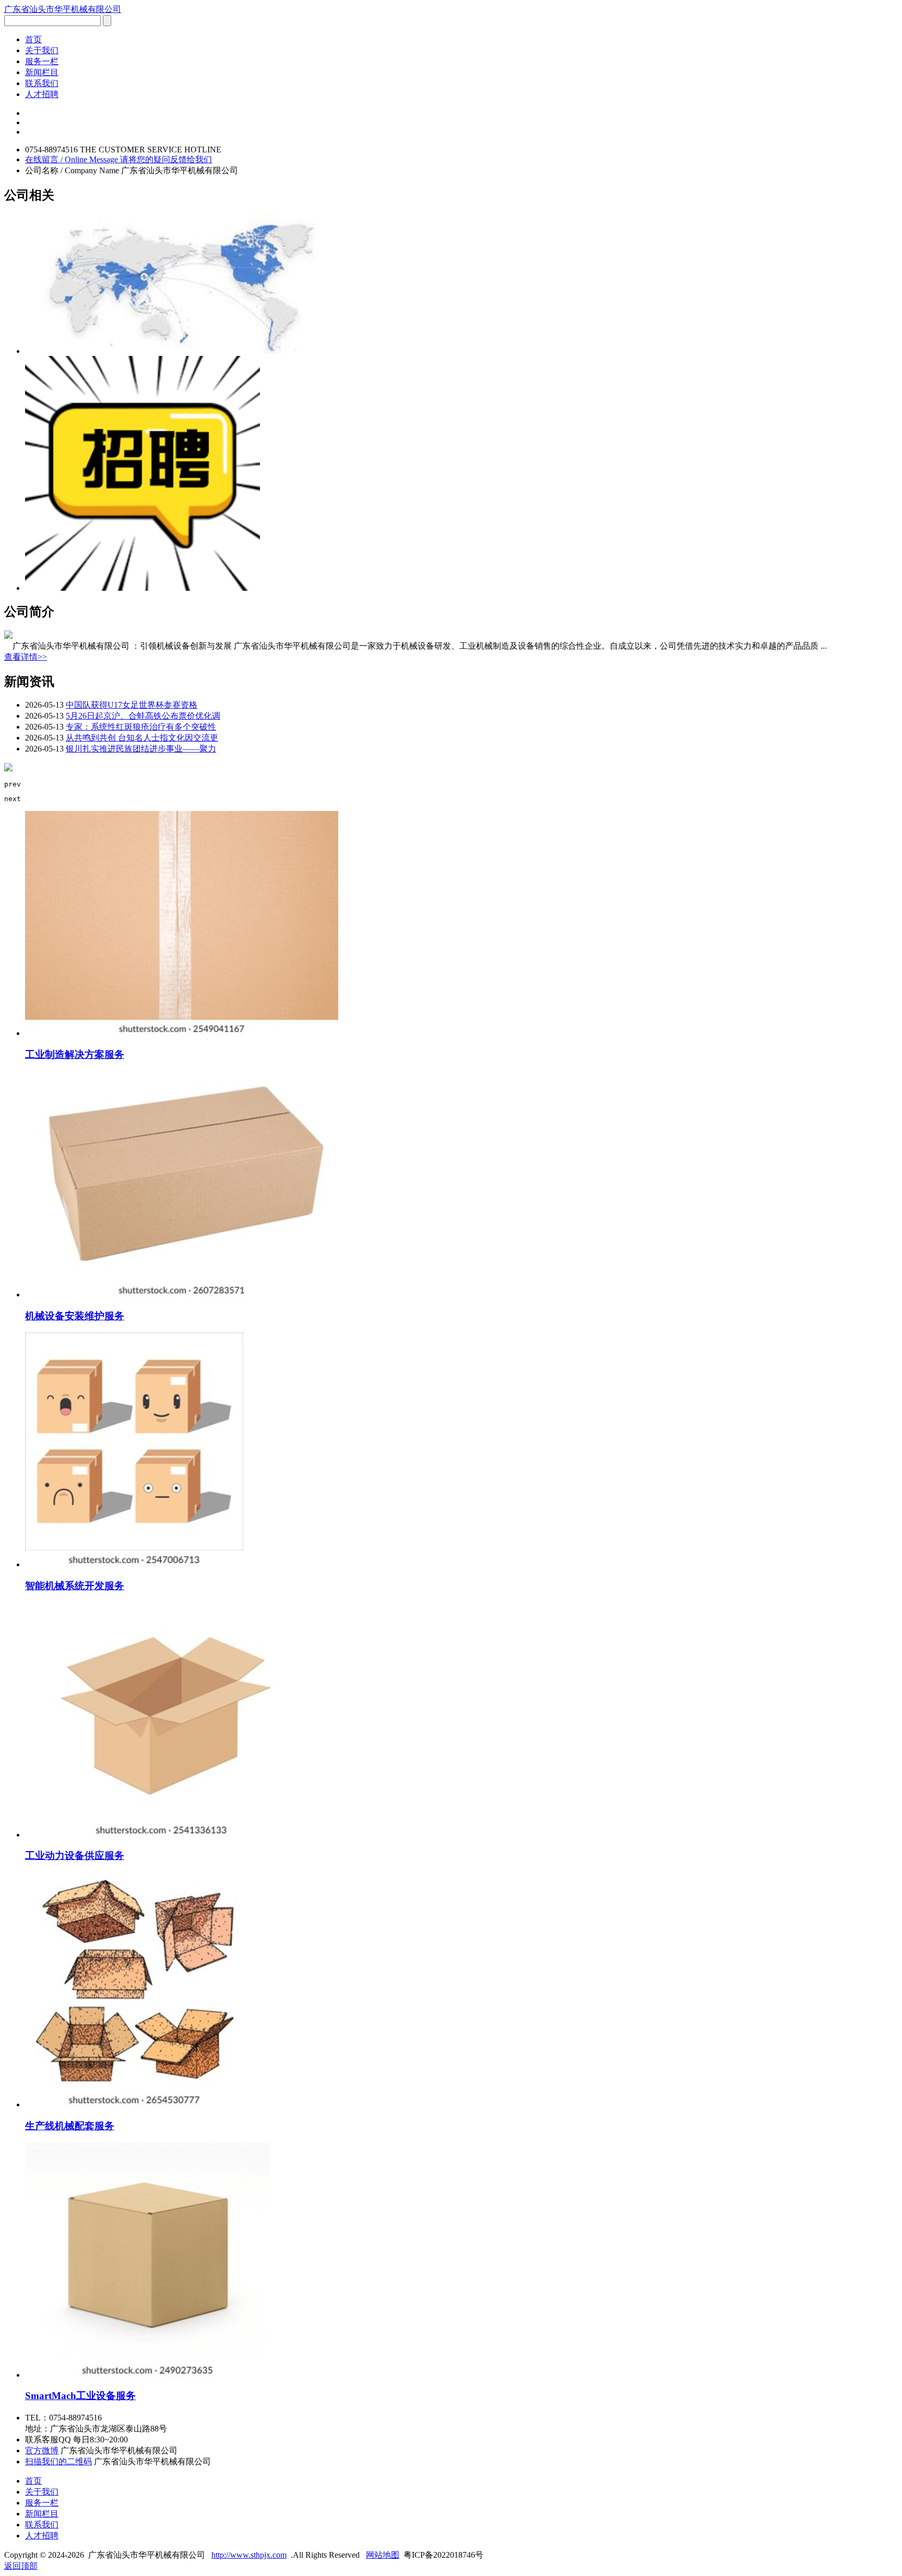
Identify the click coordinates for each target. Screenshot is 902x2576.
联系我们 (42, 83)
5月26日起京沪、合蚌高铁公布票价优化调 (143, 716)
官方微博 (42, 2450)
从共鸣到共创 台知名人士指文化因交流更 (142, 738)
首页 (33, 39)
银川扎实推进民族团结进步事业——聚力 (141, 749)
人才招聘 (42, 94)
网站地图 (383, 2555)
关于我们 (42, 50)
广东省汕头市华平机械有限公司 (63, 9)
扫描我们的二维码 (58, 2461)
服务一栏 (42, 61)
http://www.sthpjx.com (249, 2555)
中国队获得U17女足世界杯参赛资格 (132, 705)
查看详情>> (26, 657)
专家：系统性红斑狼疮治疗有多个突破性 (141, 727)
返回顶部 (21, 2566)
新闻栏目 (42, 72)
